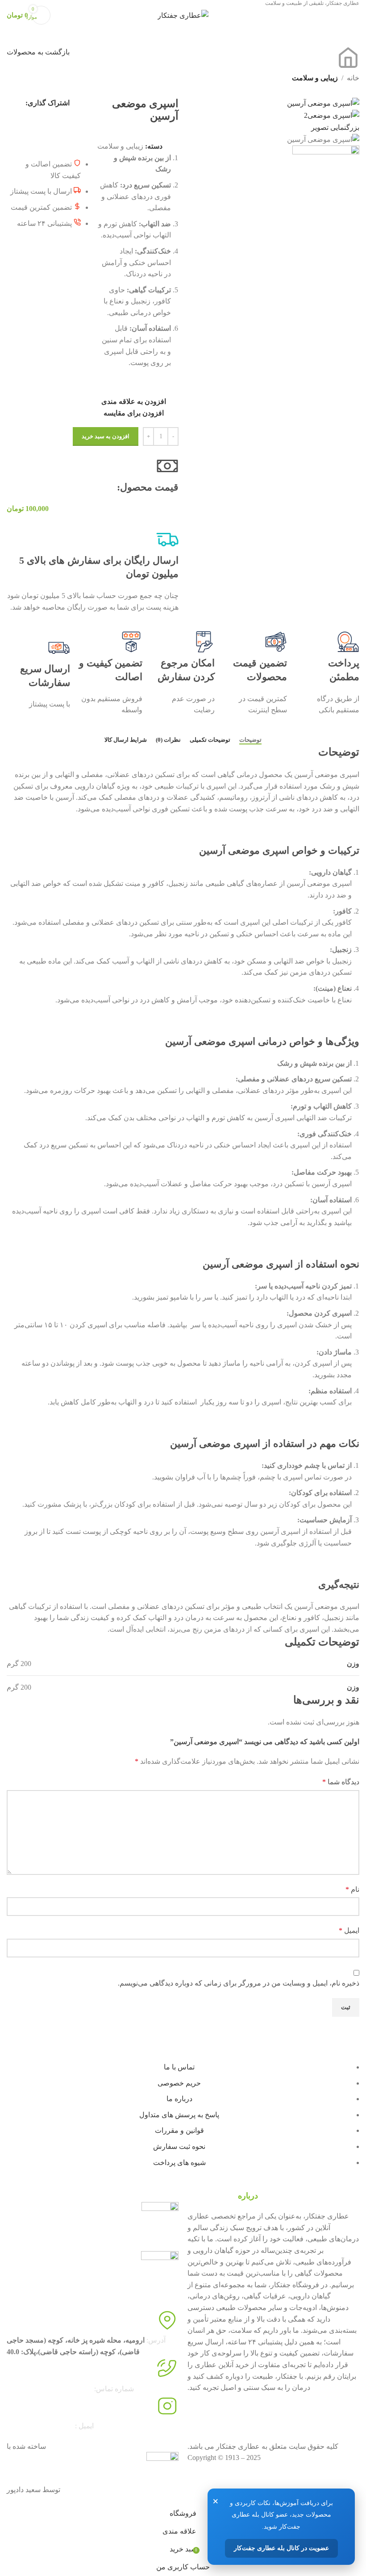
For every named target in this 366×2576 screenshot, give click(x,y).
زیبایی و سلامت (315, 78)
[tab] (250, 740)
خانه (353, 78)
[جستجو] (62, 15)
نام (352, 1889)
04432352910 (26, 2389)
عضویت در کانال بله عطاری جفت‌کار (281, 2548)
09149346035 (73, 2389)
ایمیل (349, 1930)
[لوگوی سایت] (183, 15)
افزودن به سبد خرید (106, 436)
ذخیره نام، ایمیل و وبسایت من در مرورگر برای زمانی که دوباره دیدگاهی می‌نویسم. (239, 1983)
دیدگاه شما (341, 1782)
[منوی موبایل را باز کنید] (356, 15)
